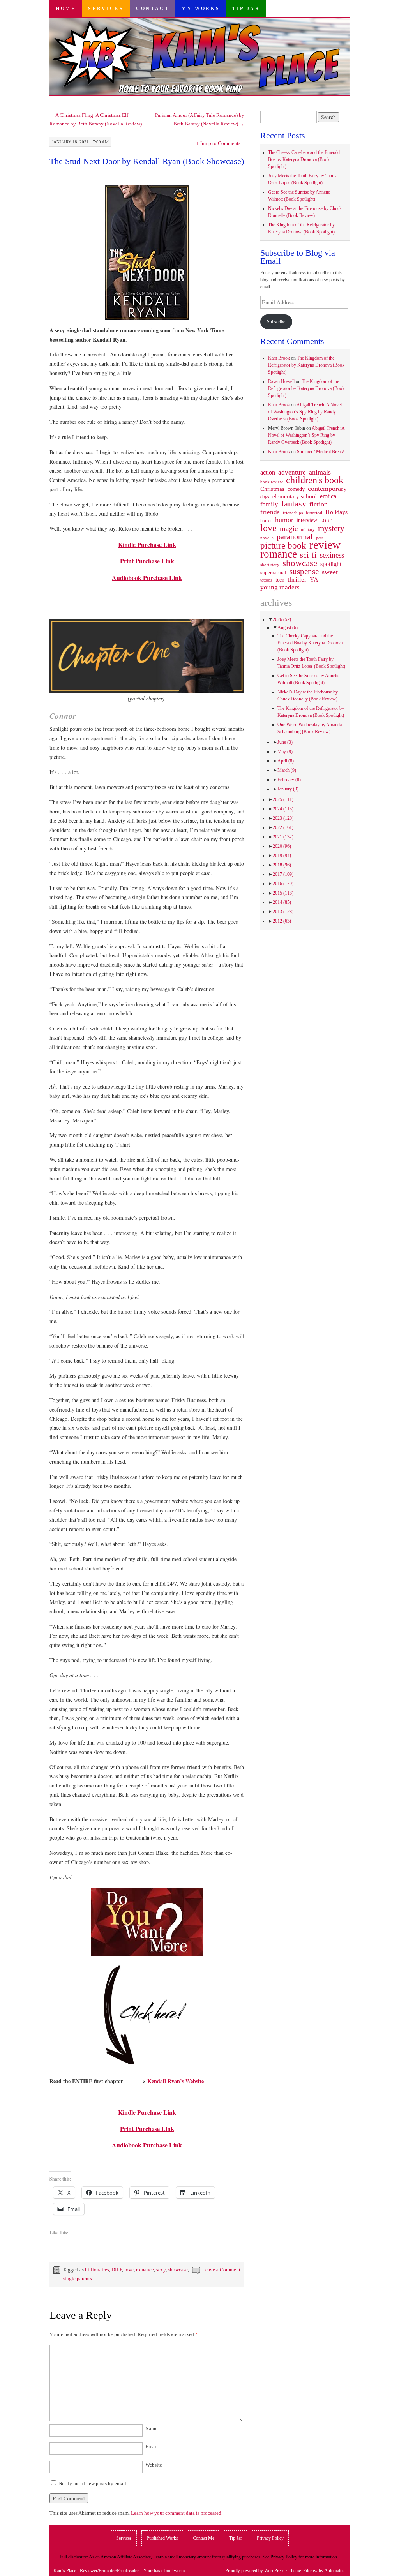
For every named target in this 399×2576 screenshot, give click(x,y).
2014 (282, 902)
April (286, 761)
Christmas (272, 489)
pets (320, 538)
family (269, 504)
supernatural (273, 573)
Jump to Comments (218, 143)
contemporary (327, 489)
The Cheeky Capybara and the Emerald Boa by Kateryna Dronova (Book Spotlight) (304, 159)
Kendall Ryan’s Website (176, 2081)
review (325, 545)
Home (66, 9)
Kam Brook (279, 358)
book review (272, 482)
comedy (296, 489)
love (129, 2270)
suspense (304, 572)
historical (314, 513)
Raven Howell (281, 381)
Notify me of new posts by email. (93, 2483)
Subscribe (276, 322)
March (287, 770)
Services (106, 9)
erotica (328, 496)
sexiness (332, 555)
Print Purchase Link (147, 561)
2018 (282, 865)
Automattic (334, 2571)
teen (280, 580)
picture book (283, 546)
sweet (330, 572)
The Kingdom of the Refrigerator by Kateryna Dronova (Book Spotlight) (306, 365)
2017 (283, 874)
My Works (201, 9)
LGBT (326, 521)
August (288, 628)
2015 (283, 893)
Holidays (336, 512)
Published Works (162, 2538)
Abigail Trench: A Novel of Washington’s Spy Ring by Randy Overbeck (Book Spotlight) (305, 412)
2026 (282, 619)
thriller (297, 580)
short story (270, 565)
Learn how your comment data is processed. (177, 2513)
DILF (117, 2270)
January (288, 789)
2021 (283, 837)
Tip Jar (246, 9)
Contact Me (204, 2538)
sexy (161, 2270)
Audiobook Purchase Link (147, 578)
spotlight (331, 564)
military (308, 529)
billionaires (97, 2270)
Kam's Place (65, 2571)
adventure (292, 473)
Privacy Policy (270, 2538)
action (268, 473)
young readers (280, 588)
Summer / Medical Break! (321, 452)
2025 (283, 799)
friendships (293, 513)
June (285, 742)
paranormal (295, 536)
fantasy (294, 504)
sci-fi (308, 555)
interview (307, 520)
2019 (282, 856)
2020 (282, 846)
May (285, 752)
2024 (283, 809)
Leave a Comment (221, 2270)
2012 (282, 921)
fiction (319, 504)
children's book (315, 480)
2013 (283, 912)
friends (270, 512)
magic (289, 529)
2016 (283, 884)
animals (320, 472)
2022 (283, 827)
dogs (265, 497)
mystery (331, 528)
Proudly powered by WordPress (255, 2571)
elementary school (295, 496)
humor (284, 520)
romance (145, 2270)
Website (154, 2465)
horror (266, 520)
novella (267, 538)
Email (152, 2446)
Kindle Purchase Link (147, 544)
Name (151, 2429)
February (289, 780)
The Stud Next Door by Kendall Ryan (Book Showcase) (147, 161)
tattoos (266, 580)
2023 (283, 818)
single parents (77, 2279)
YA (314, 580)
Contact (153, 9)
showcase (178, 2270)
